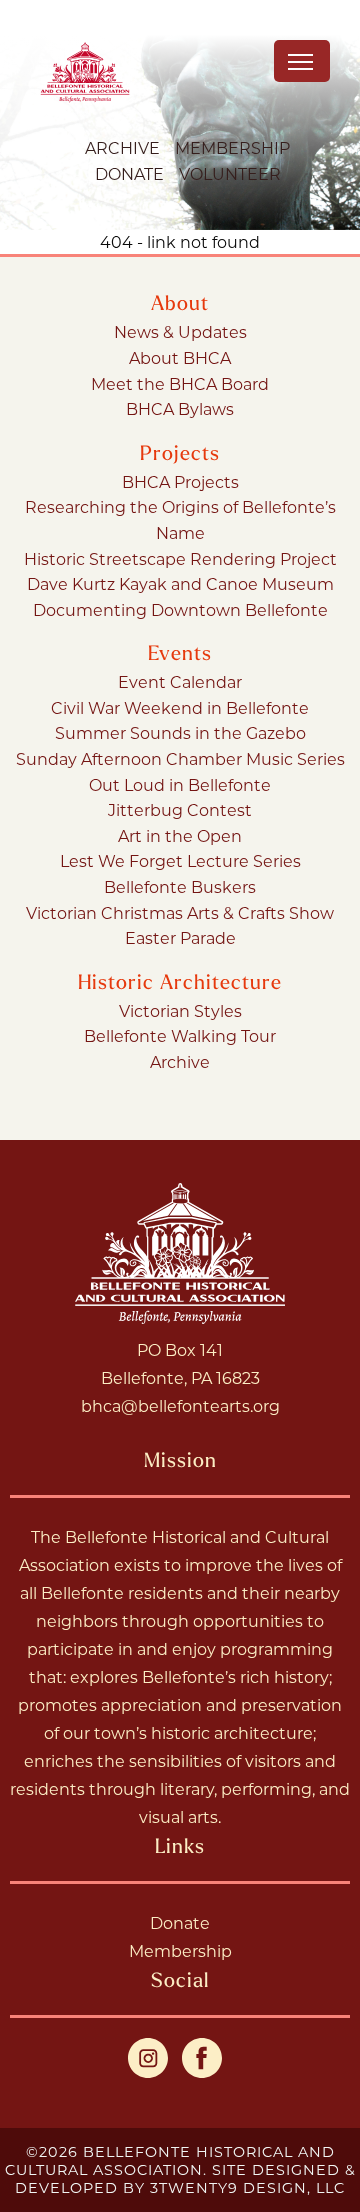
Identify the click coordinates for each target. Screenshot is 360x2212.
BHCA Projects (180, 481)
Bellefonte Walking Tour (180, 1035)
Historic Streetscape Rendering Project (180, 558)
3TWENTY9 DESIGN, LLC (247, 2187)
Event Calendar (180, 681)
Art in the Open (180, 835)
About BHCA (180, 357)
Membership (232, 147)
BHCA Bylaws (180, 408)
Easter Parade (180, 937)
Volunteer (230, 173)
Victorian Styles (180, 1010)
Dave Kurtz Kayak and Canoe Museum (180, 583)
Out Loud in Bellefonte (180, 784)
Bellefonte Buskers (180, 886)
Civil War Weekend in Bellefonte (180, 707)
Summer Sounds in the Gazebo (180, 732)
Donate (129, 173)
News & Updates (180, 331)
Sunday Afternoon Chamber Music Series (180, 758)
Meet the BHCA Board (180, 383)
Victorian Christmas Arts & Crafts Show (180, 912)
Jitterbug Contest (180, 809)
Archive (122, 147)
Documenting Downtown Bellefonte (180, 609)
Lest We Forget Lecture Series (180, 860)
